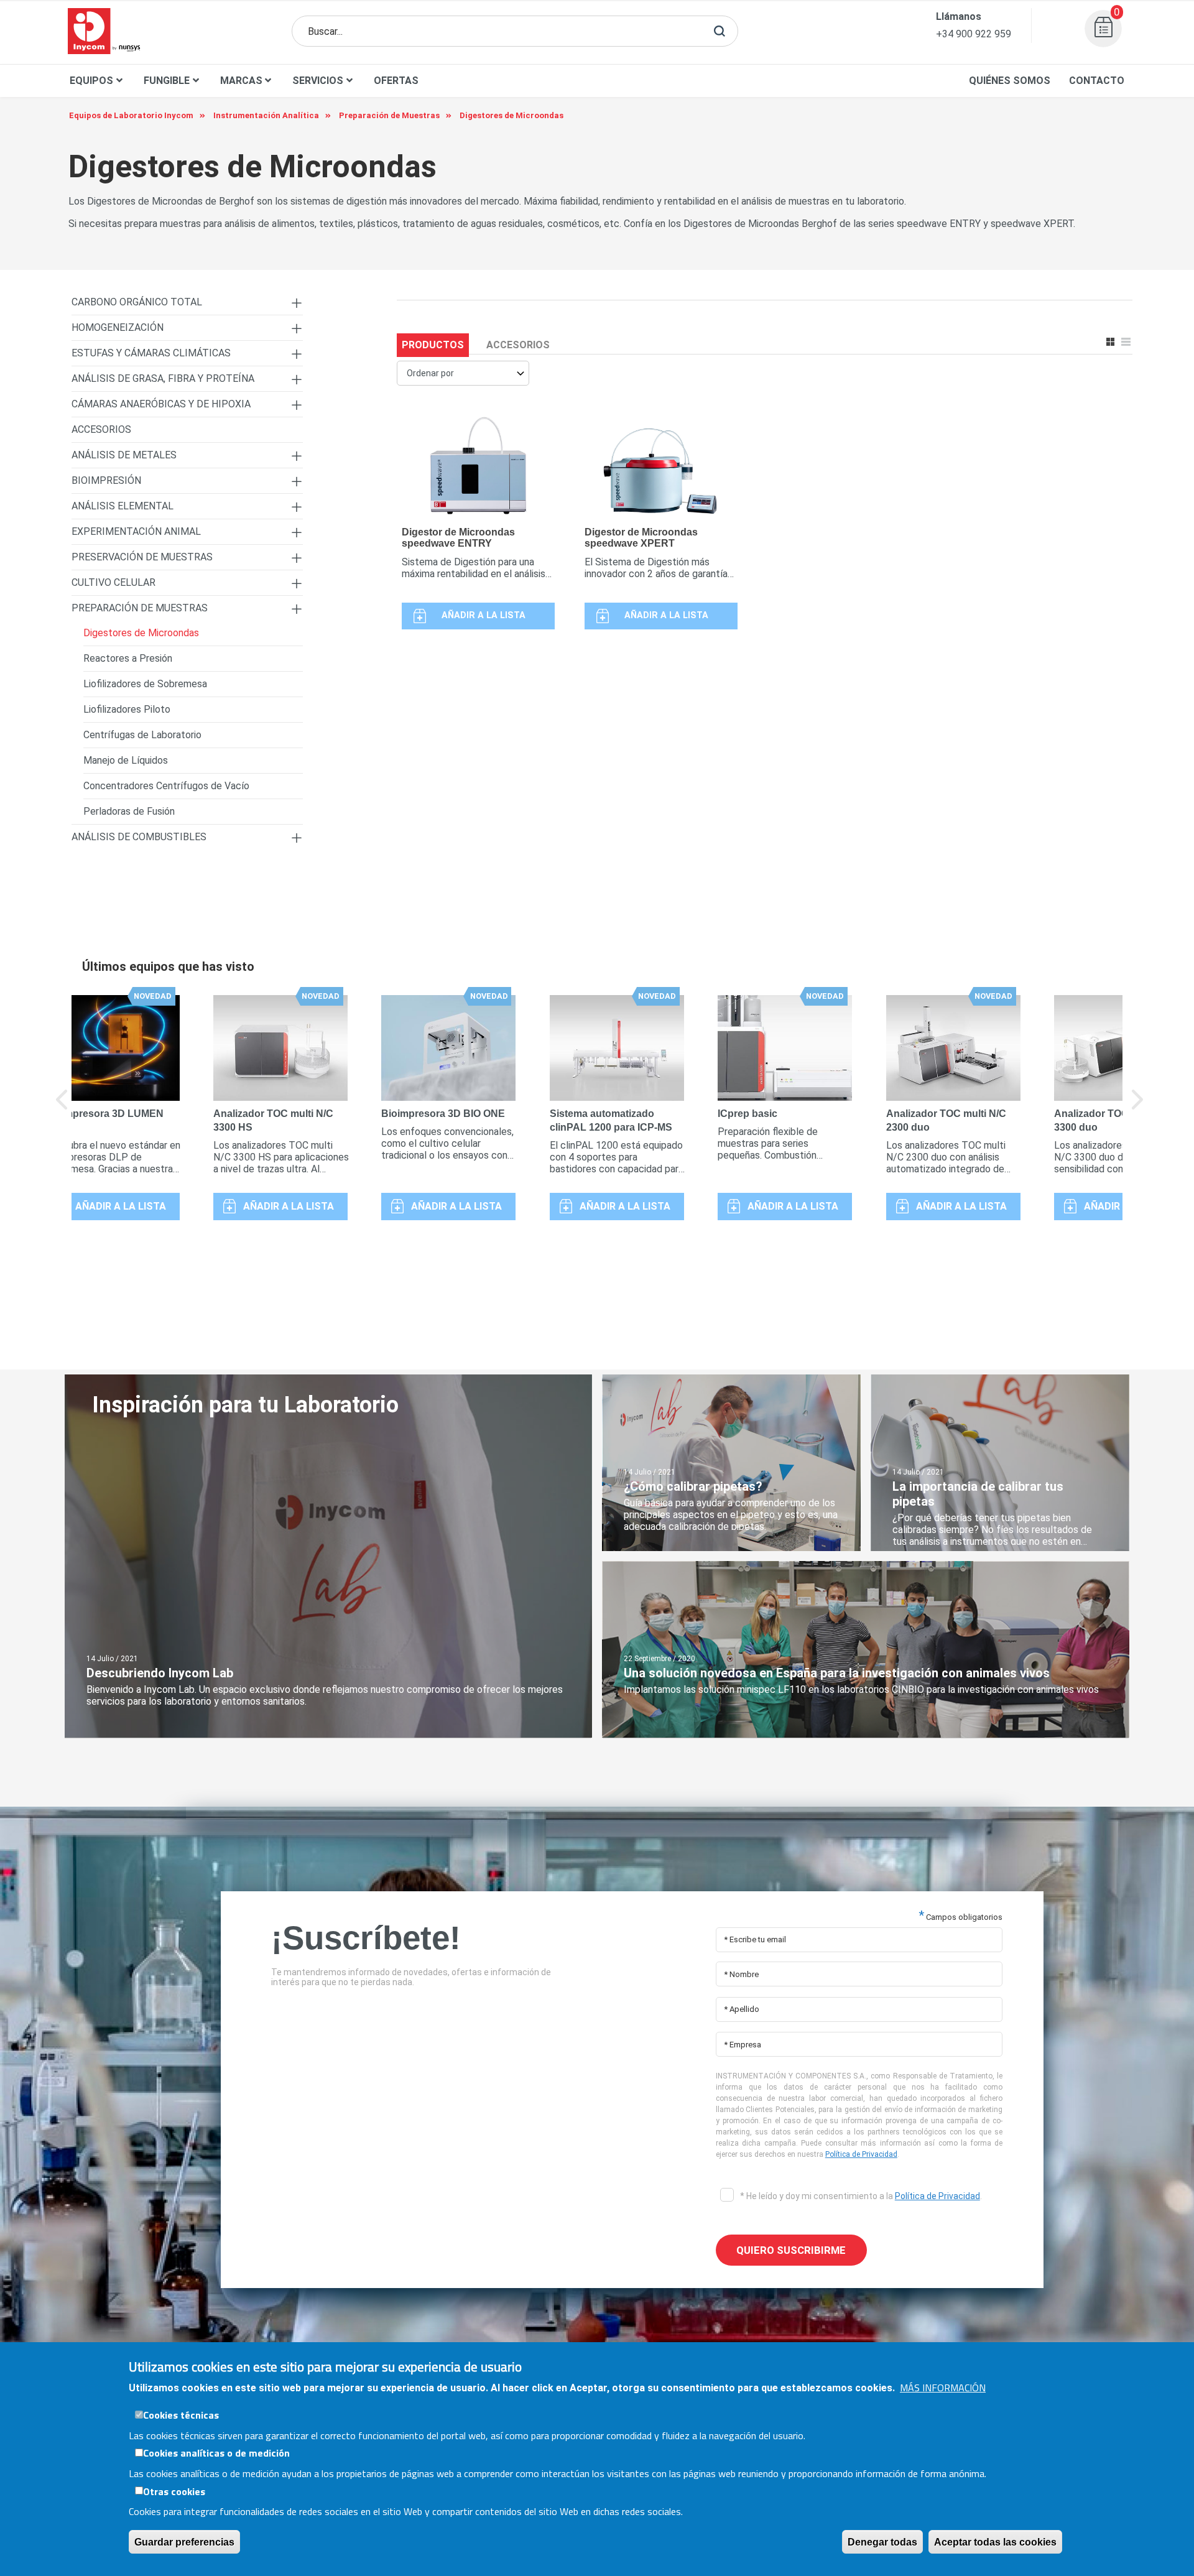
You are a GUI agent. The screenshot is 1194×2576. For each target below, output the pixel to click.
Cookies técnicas (181, 2415)
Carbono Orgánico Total (137, 302)
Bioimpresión (106, 480)
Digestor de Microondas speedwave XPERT (641, 538)
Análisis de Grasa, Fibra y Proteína (163, 378)
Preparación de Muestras (140, 608)
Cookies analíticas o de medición (216, 2453)
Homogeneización (118, 327)
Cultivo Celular (113, 582)
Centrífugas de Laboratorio (142, 735)
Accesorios (518, 345)
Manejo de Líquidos (126, 760)
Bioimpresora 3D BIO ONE (443, 1114)
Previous (62, 1108)
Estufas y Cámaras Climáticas (151, 353)
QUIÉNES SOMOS (1010, 81)
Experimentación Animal (136, 531)
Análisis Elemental (123, 506)
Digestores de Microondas (141, 633)
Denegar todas (882, 2541)
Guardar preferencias (184, 2541)
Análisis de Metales (124, 455)
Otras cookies (174, 2491)
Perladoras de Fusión (129, 811)
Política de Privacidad (861, 2154)
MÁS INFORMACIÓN (943, 2388)
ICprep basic (747, 1114)
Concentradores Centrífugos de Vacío (166, 786)
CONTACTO (1097, 81)
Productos (433, 345)
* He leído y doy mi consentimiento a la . (860, 2196)
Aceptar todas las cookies (995, 2541)
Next (1138, 1108)
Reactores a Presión (128, 658)
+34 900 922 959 (974, 34)
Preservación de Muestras (142, 557)
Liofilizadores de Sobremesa (145, 684)
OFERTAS (396, 81)
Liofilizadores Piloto (127, 709)
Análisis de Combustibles (139, 837)
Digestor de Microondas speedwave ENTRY (458, 538)
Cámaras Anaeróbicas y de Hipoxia (161, 404)
